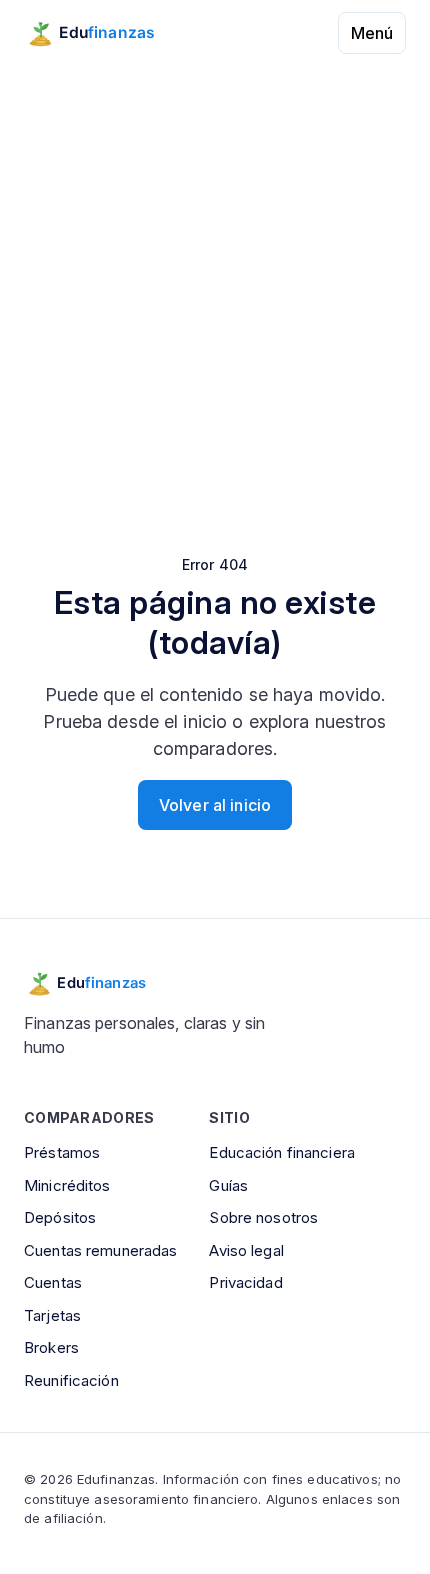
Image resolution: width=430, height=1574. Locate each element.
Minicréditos (67, 1185)
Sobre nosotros (263, 1217)
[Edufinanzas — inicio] (103, 33)
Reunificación (71, 1380)
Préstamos (62, 1152)
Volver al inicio (215, 805)
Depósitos (60, 1217)
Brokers (51, 1347)
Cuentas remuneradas (100, 1250)
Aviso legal (246, 1250)
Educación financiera (282, 1152)
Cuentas (53, 1282)
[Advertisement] (215, 278)
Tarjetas (52, 1315)
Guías (228, 1185)
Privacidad (245, 1282)
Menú (372, 33)
